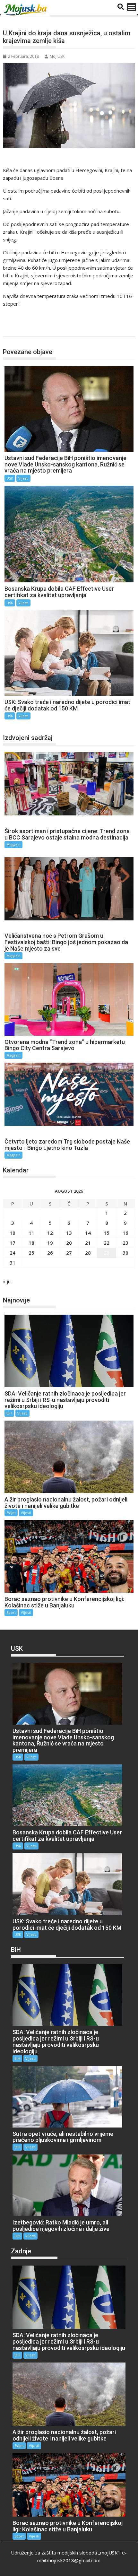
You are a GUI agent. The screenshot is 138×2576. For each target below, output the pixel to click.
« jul (7, 1281)
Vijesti (23, 478)
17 (13, 1243)
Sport (11, 1612)
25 (31, 1253)
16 (125, 1233)
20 (69, 1243)
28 (88, 1253)
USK (14, 330)
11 (31, 1233)
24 (13, 1253)
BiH (9, 1413)
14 (88, 1233)
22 (107, 1243)
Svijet (11, 1513)
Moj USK (57, 56)
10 (13, 1233)
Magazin (13, 844)
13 (69, 1233)
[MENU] (132, 7)
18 (31, 1243)
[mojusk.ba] (26, 10)
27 (69, 1253)
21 (88, 1243)
